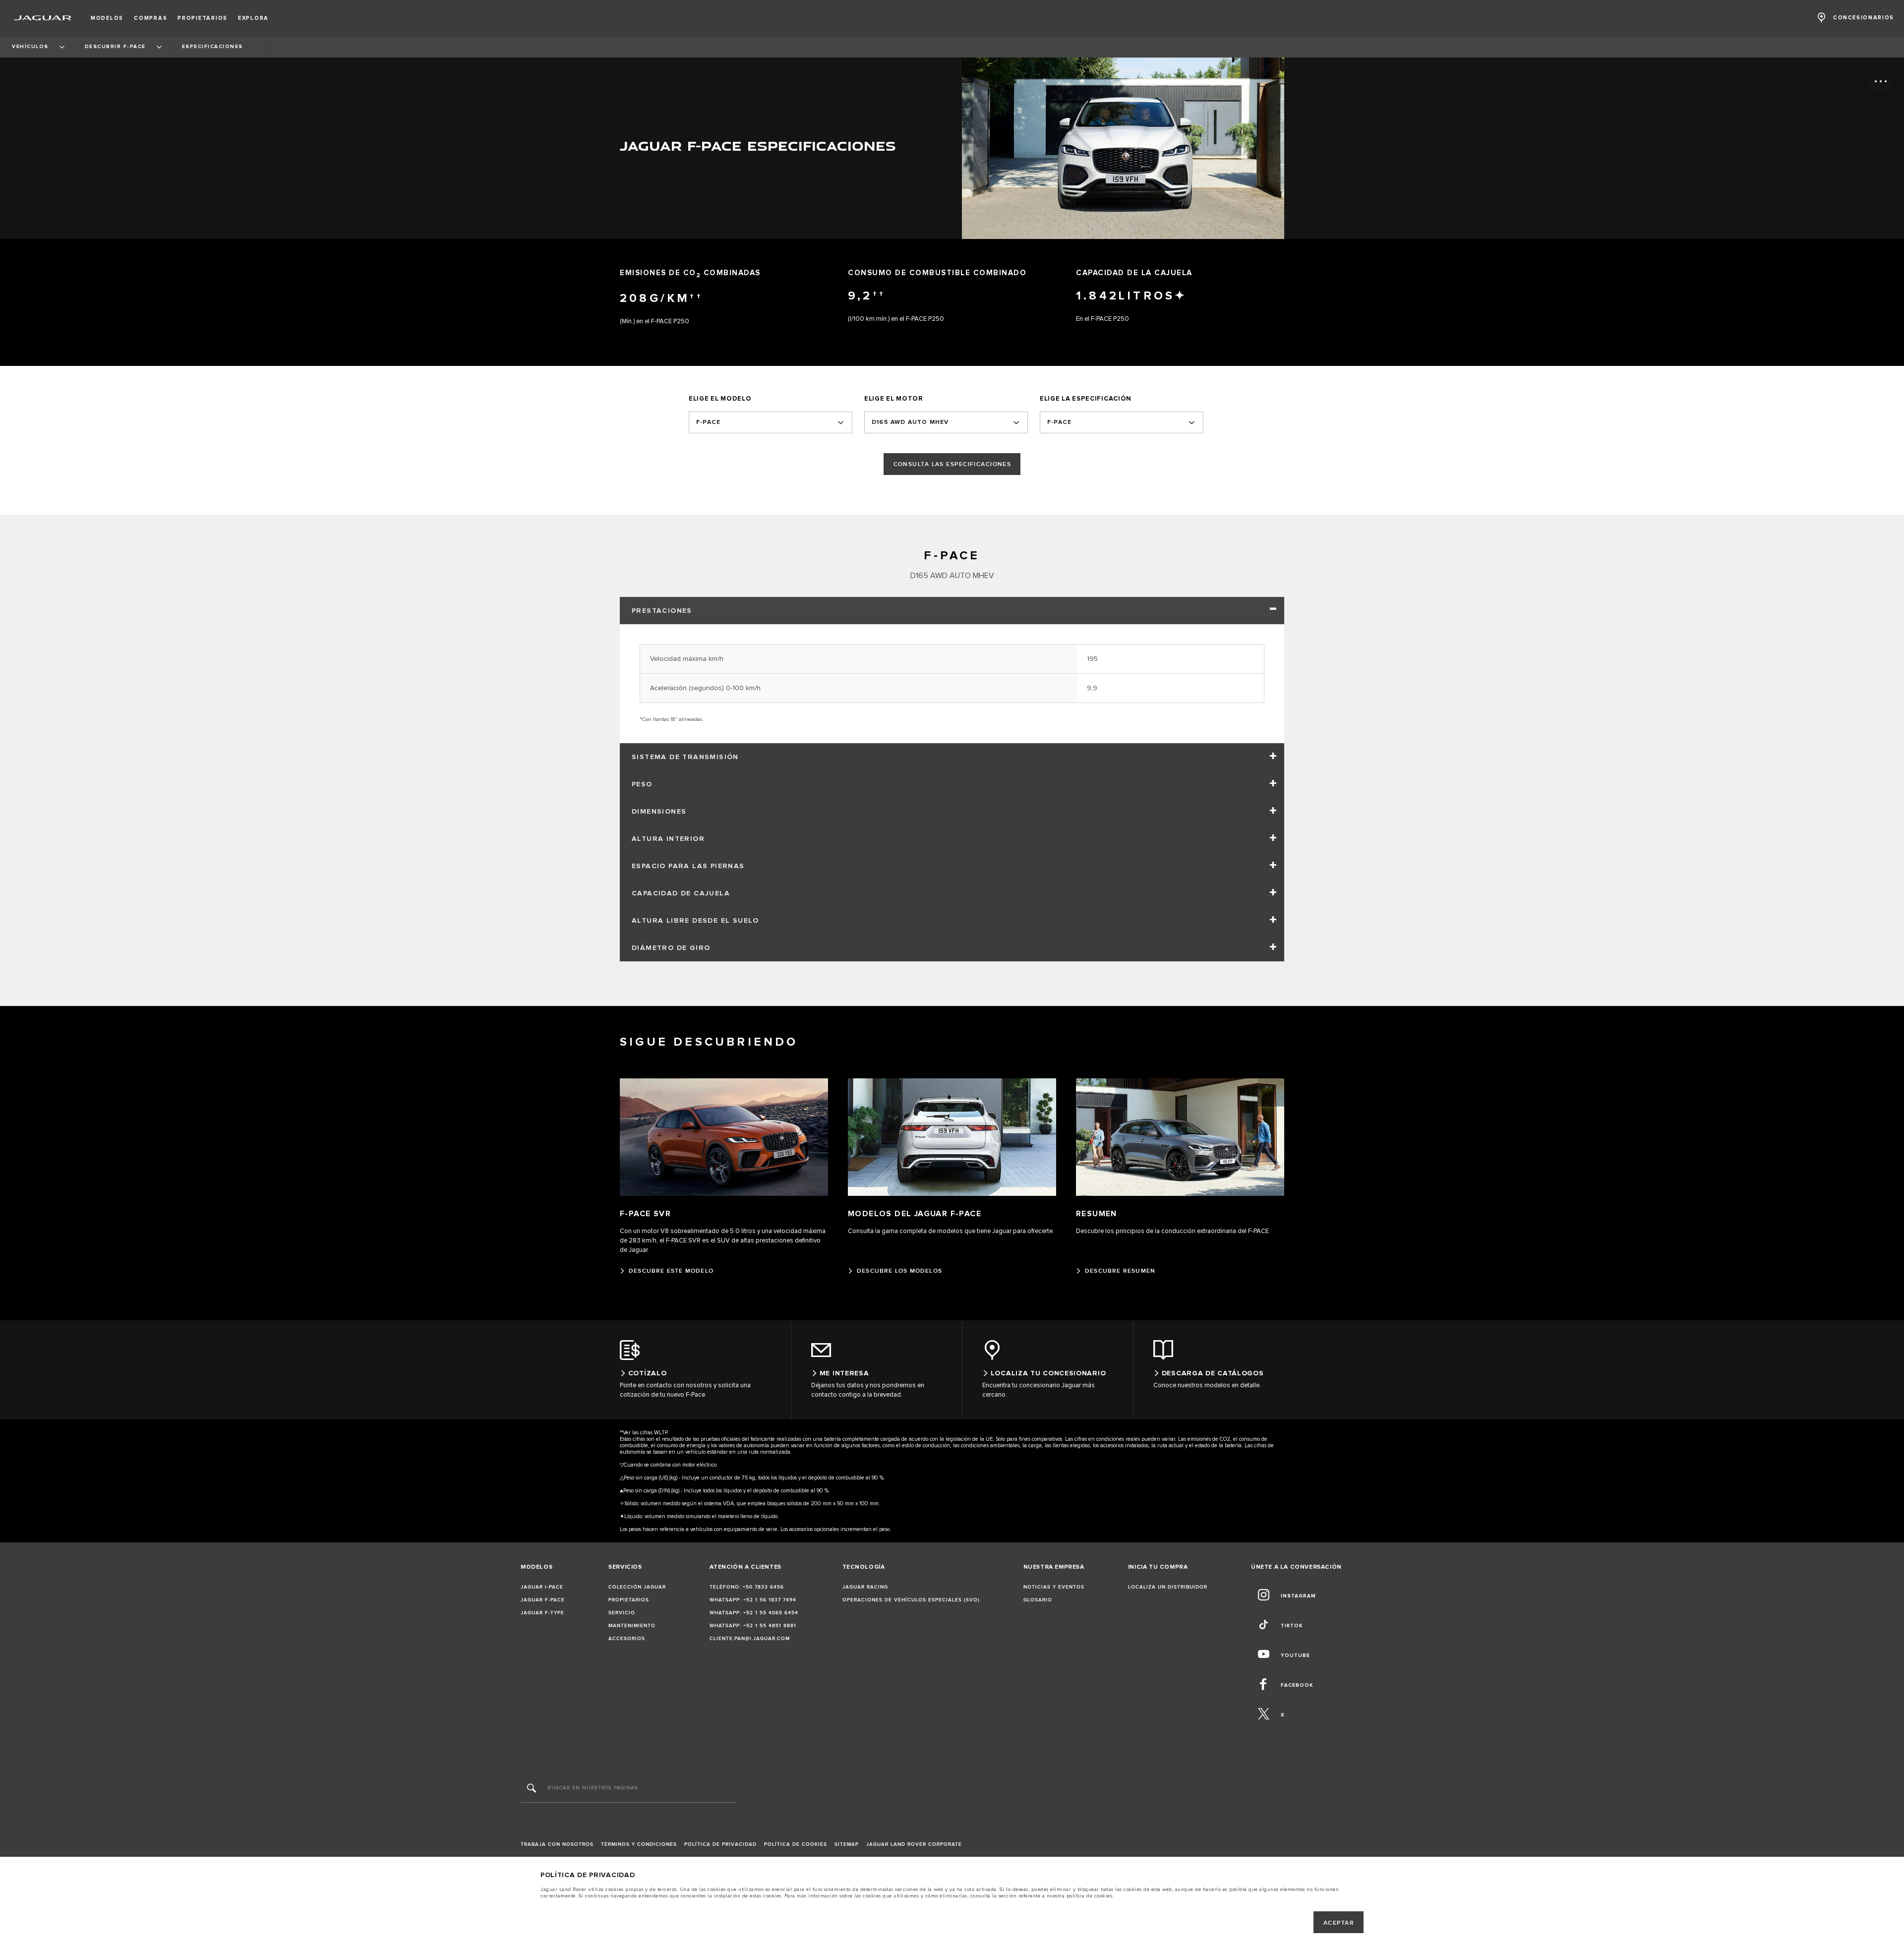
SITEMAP (847, 1844)
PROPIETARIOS (629, 1600)
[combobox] (771, 422)
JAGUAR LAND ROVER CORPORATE (914, 1844)
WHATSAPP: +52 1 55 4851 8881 (753, 1626)
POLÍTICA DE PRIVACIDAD (720, 1844)
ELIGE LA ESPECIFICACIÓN (1086, 399)
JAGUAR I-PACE (542, 1587)
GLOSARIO (1038, 1600)
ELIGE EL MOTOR (894, 399)
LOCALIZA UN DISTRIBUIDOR (1168, 1587)
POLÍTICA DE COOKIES (796, 1844)
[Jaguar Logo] (43, 18)
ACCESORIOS (627, 1639)
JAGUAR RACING (865, 1587)
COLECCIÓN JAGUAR (637, 1587)
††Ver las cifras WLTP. (644, 1433)
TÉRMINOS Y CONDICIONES (639, 1844)
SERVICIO (622, 1613)
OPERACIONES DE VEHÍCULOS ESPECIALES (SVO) (911, 1600)
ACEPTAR (1339, 1923)
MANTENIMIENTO (632, 1626)
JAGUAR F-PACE (543, 1600)
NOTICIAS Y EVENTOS (1054, 1587)
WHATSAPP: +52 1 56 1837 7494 (753, 1600)
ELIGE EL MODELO (720, 399)
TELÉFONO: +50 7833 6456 (747, 1587)
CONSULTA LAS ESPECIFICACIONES (952, 464)
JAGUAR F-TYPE (542, 1613)
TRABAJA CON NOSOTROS (557, 1844)
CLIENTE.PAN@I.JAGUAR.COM (750, 1639)
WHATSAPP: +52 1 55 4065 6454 (754, 1613)
